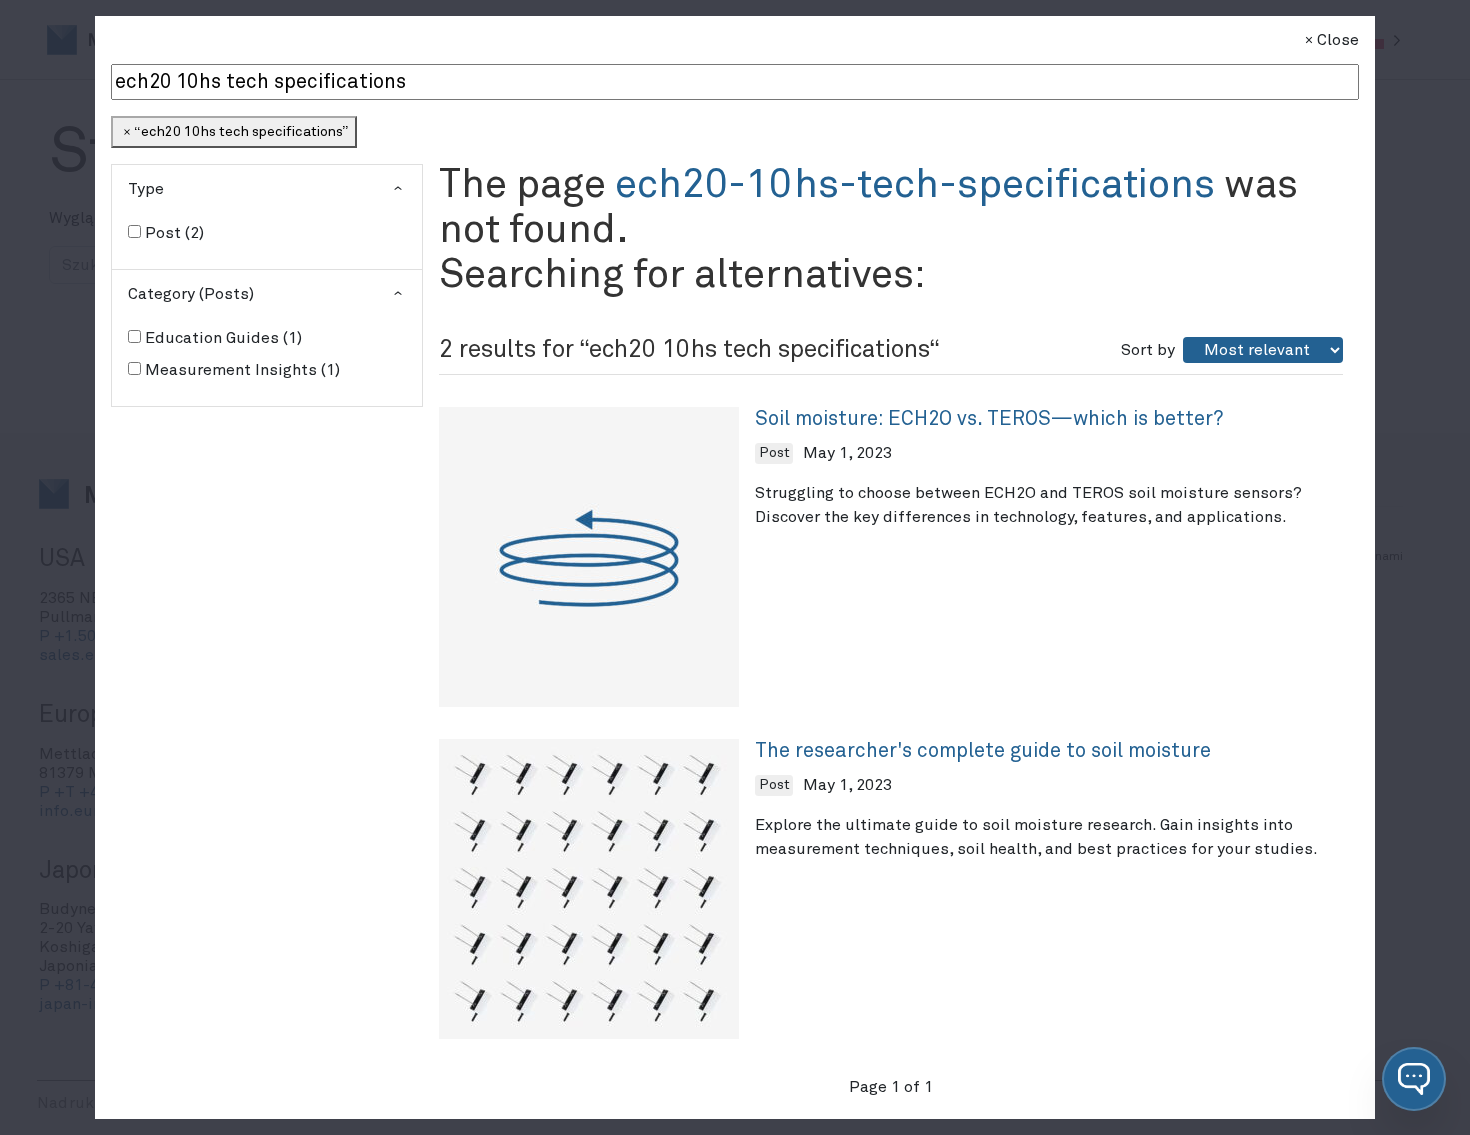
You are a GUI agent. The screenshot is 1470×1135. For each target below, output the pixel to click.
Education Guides (221, 338)
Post (172, 233)
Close (1338, 40)
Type (146, 189)
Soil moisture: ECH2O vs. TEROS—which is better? (989, 419)
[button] (1414, 1079)
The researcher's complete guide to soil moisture (983, 751)
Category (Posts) (191, 294)
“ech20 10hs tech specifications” (241, 132)
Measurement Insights (240, 370)
